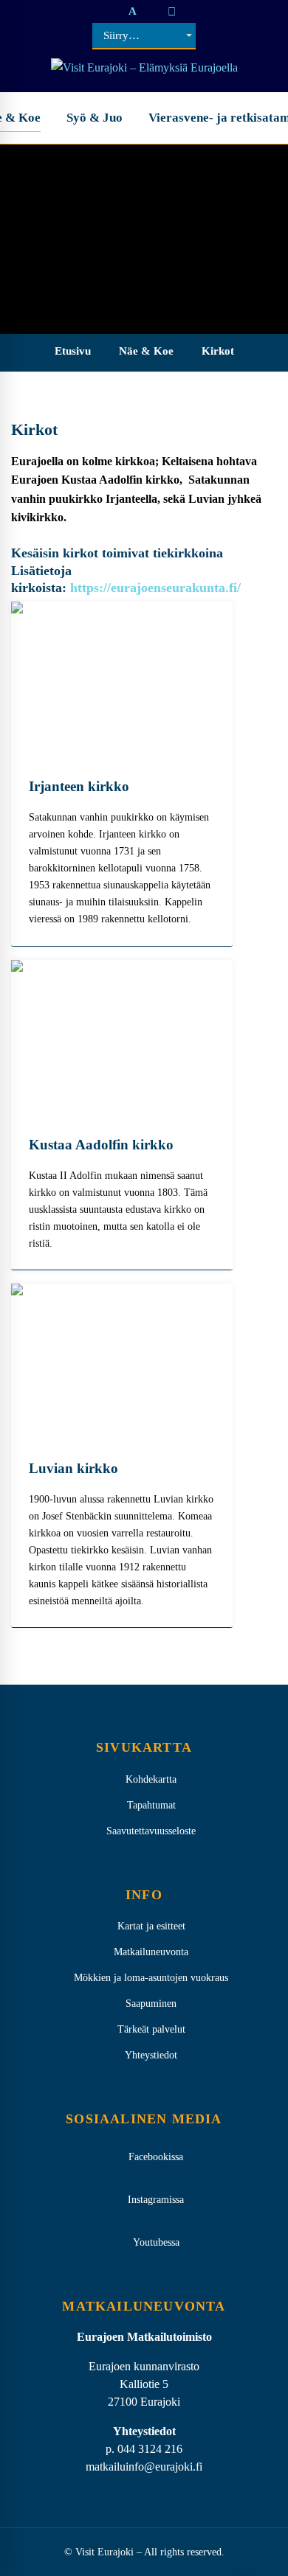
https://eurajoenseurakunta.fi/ (155, 588)
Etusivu (73, 351)
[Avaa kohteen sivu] (122, 680)
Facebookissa (156, 2157)
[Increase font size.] (148, 11)
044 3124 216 (150, 2449)
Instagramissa (156, 2200)
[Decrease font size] (117, 11)
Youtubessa (156, 2242)
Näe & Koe (146, 351)
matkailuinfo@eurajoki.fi (144, 2467)
